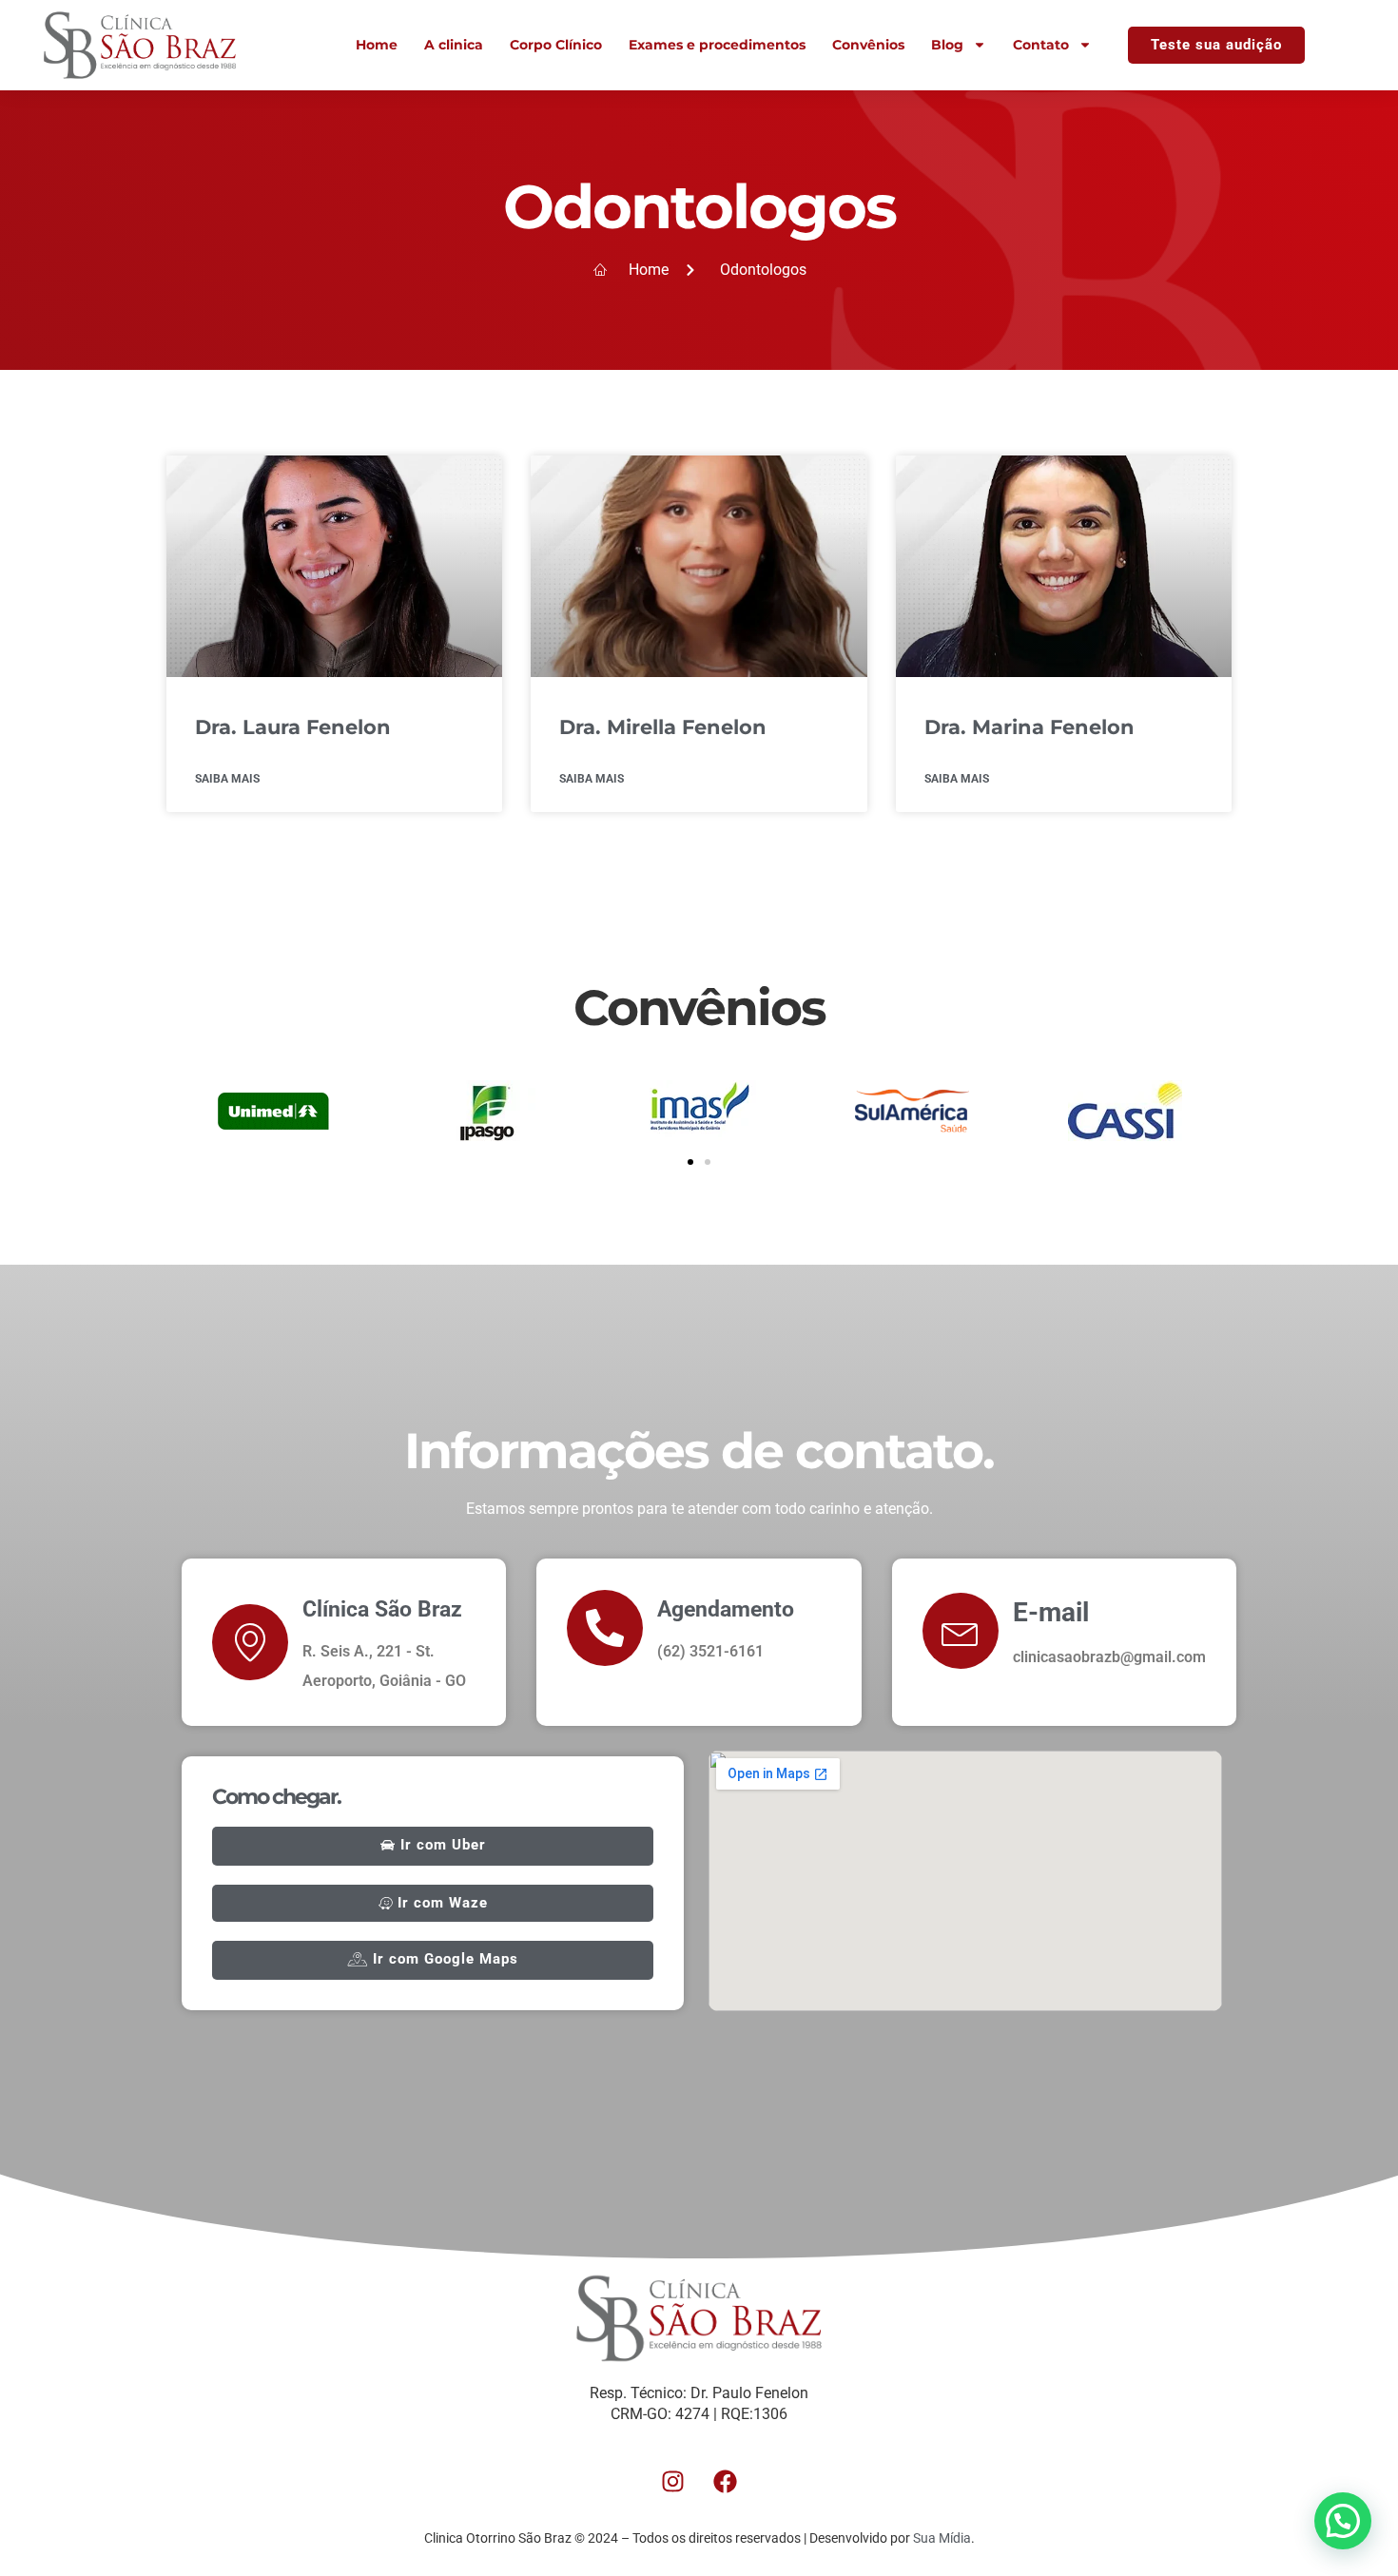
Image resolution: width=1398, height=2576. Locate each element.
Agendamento (726, 1609)
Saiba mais (227, 779)
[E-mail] (961, 1631)
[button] (690, 1162)
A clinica (454, 45)
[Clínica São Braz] (250, 1642)
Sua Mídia (942, 2538)
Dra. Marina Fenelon (1029, 727)
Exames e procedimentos (717, 45)
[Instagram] (673, 2481)
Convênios (868, 45)
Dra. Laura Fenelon (293, 727)
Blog (947, 45)
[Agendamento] (605, 1628)
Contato (1041, 45)
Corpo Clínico (556, 45)
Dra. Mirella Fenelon (663, 727)
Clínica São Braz (382, 1609)
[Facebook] (726, 2481)
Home (377, 45)
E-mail (1051, 1612)
